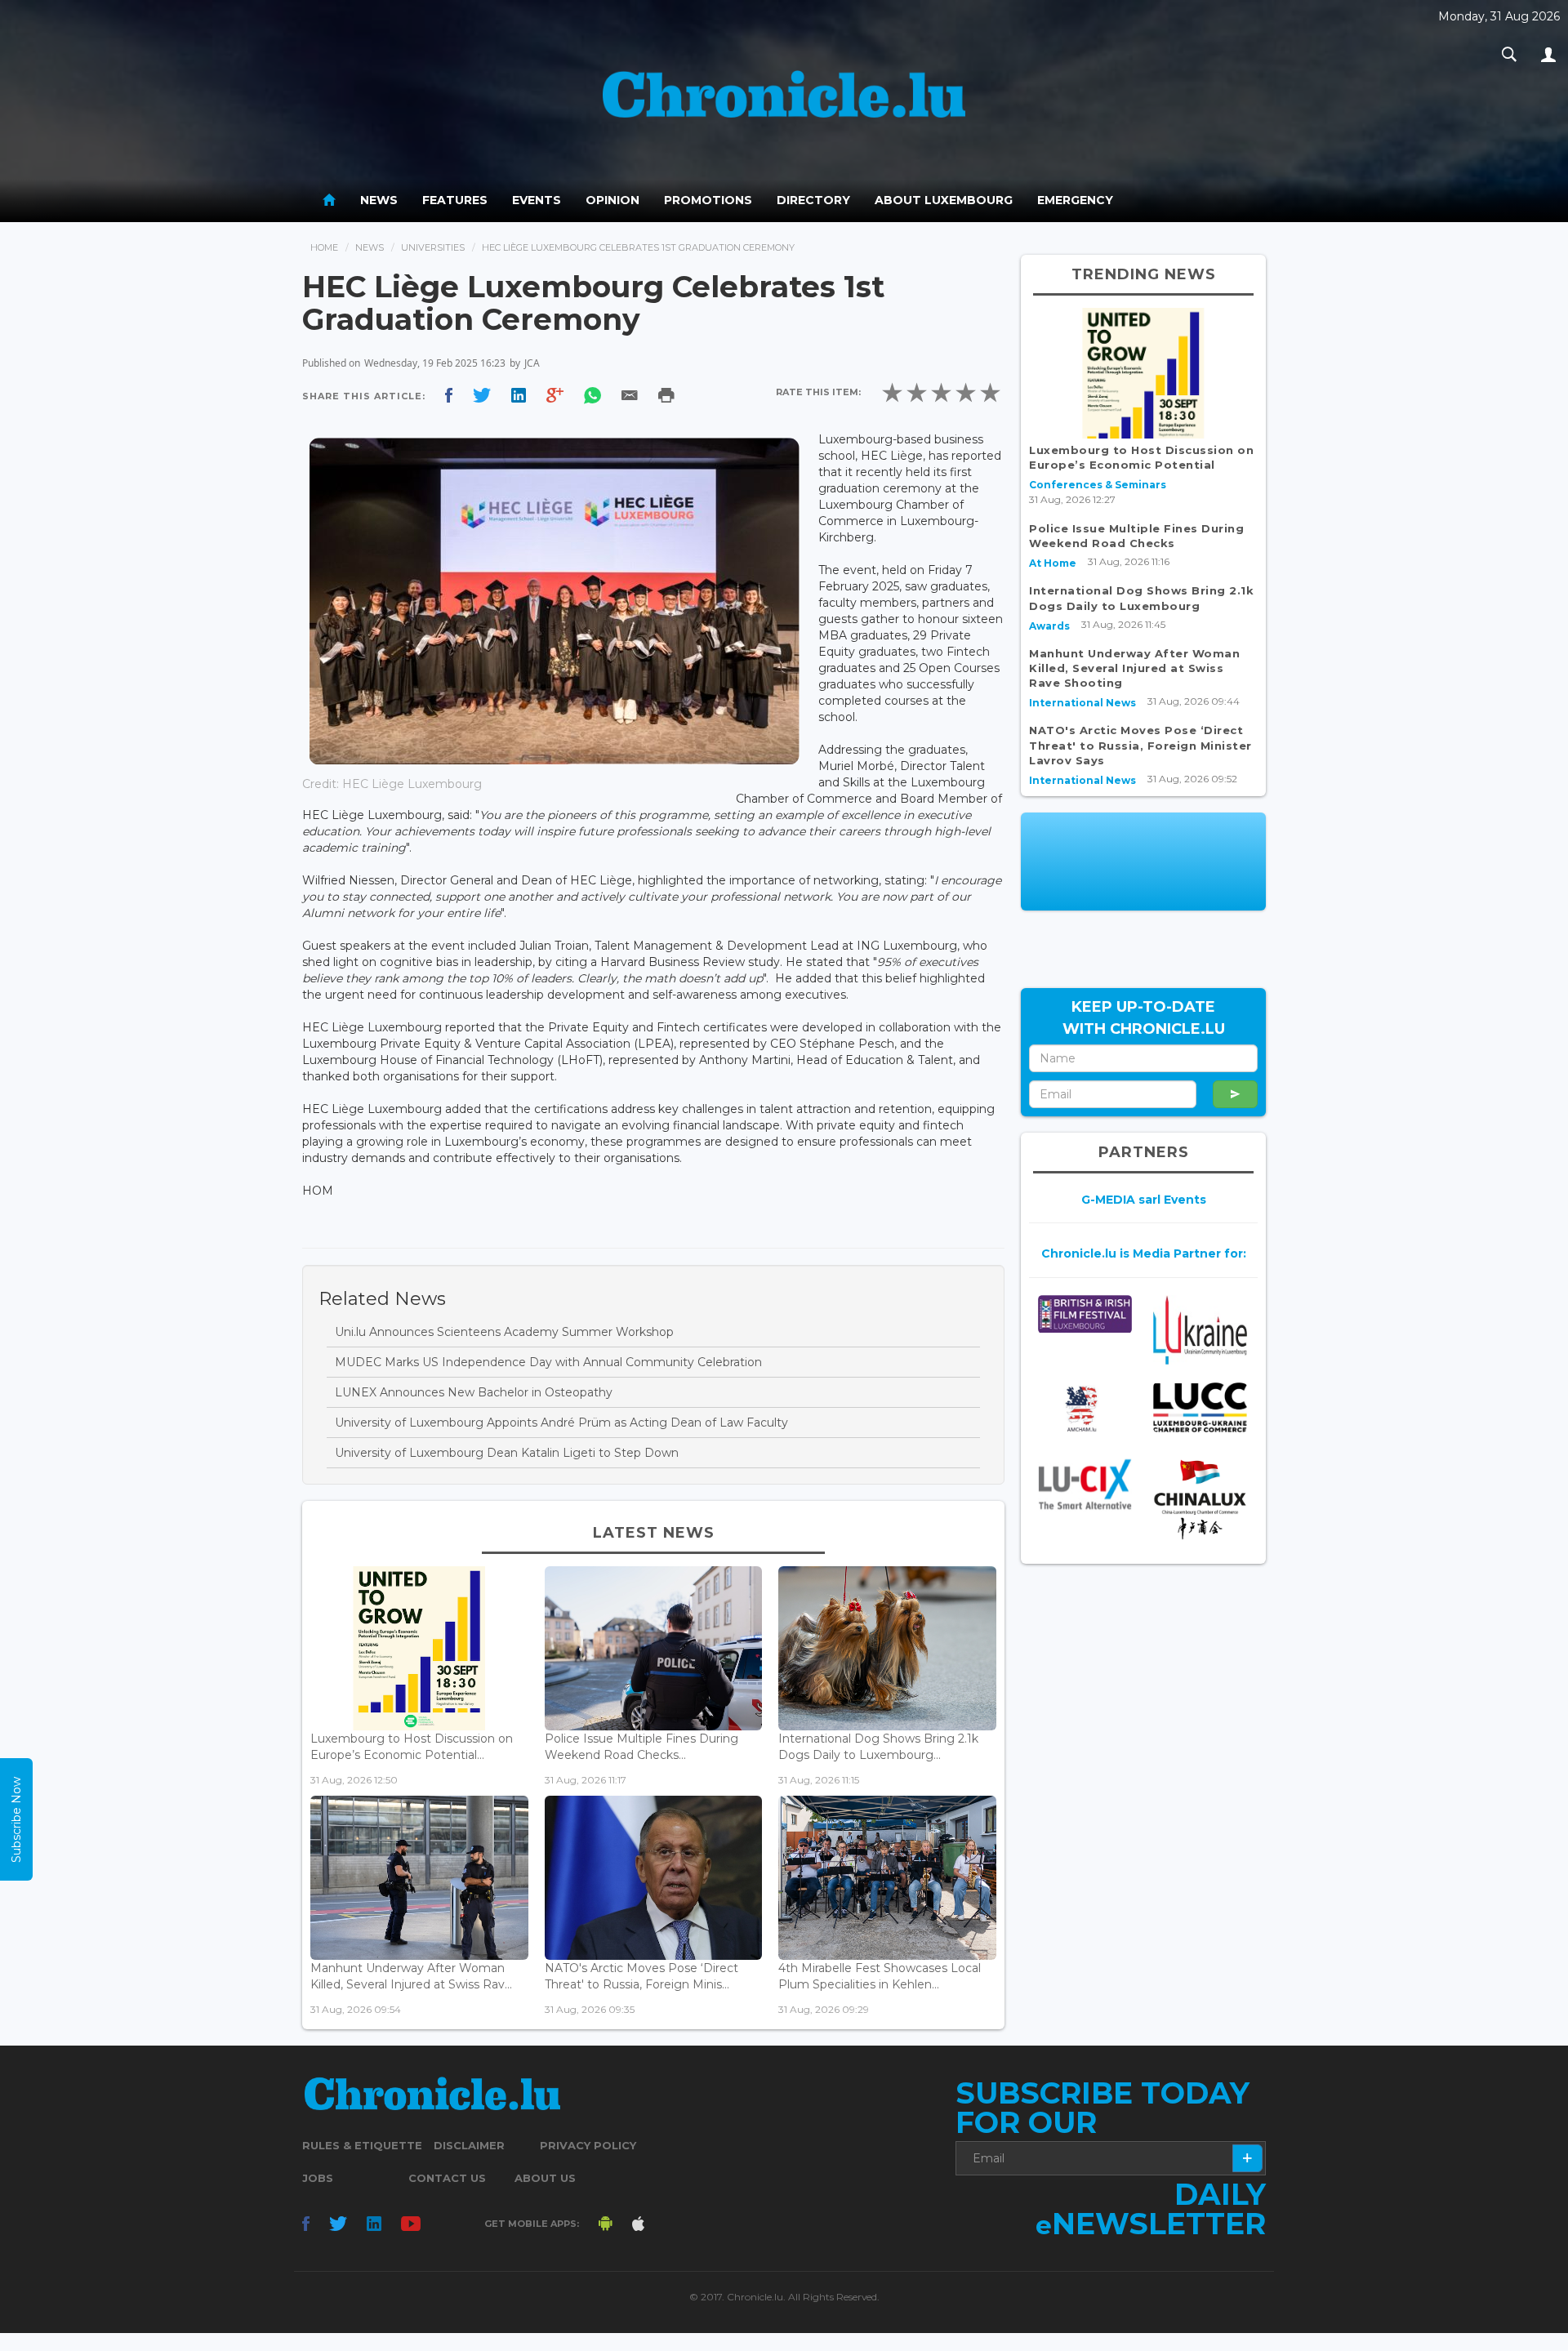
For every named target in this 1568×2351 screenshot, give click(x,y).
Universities (433, 247)
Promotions (708, 200)
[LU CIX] (1085, 1485)
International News (1082, 703)
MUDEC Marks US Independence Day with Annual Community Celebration (548, 1362)
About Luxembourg (944, 200)
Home (324, 247)
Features (455, 200)
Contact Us (447, 2178)
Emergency (1075, 200)
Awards (1049, 626)
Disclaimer (469, 2145)
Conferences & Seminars (1098, 485)
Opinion (612, 200)
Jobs (318, 2178)
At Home (1053, 563)
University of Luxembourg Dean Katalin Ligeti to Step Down (507, 1453)
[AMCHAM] (1085, 1409)
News (379, 200)
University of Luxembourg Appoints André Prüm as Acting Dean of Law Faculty (561, 1423)
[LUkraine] (1200, 1330)
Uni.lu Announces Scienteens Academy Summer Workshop (504, 1332)
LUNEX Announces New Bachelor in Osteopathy (474, 1392)
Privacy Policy (588, 2145)
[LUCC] (1200, 1407)
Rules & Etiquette (362, 2145)
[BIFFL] (1085, 1314)
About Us (545, 2178)
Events (537, 200)
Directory (813, 200)
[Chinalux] (1200, 1500)
